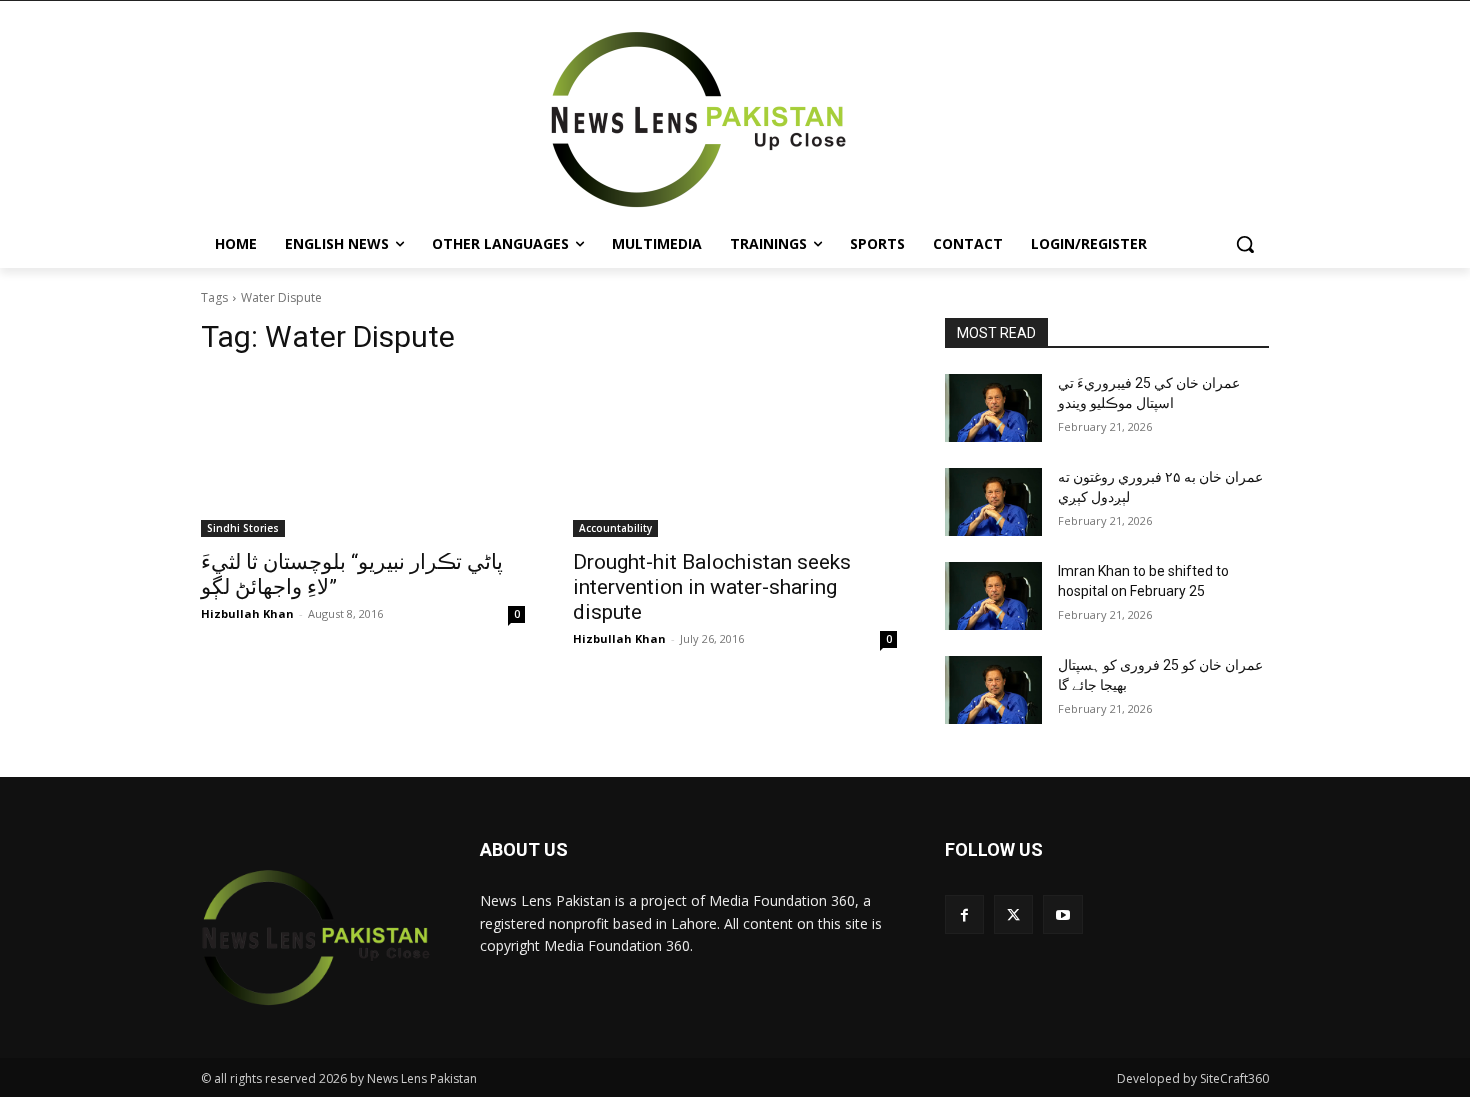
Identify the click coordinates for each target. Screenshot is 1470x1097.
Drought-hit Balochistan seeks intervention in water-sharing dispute (712, 587)
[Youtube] (1062, 914)
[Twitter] (1013, 914)
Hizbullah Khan (247, 613)
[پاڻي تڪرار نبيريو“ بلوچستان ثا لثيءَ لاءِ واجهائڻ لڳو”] (363, 456)
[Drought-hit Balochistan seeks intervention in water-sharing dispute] (735, 456)
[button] (1245, 244)
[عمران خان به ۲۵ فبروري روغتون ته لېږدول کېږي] (993, 502)
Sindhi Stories (243, 528)
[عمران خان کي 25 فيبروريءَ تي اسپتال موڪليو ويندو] (993, 408)
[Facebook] (964, 914)
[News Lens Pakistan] (699, 120)
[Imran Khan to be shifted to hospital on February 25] (993, 596)
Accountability (615, 528)
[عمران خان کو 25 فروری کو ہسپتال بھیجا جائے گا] (993, 690)
